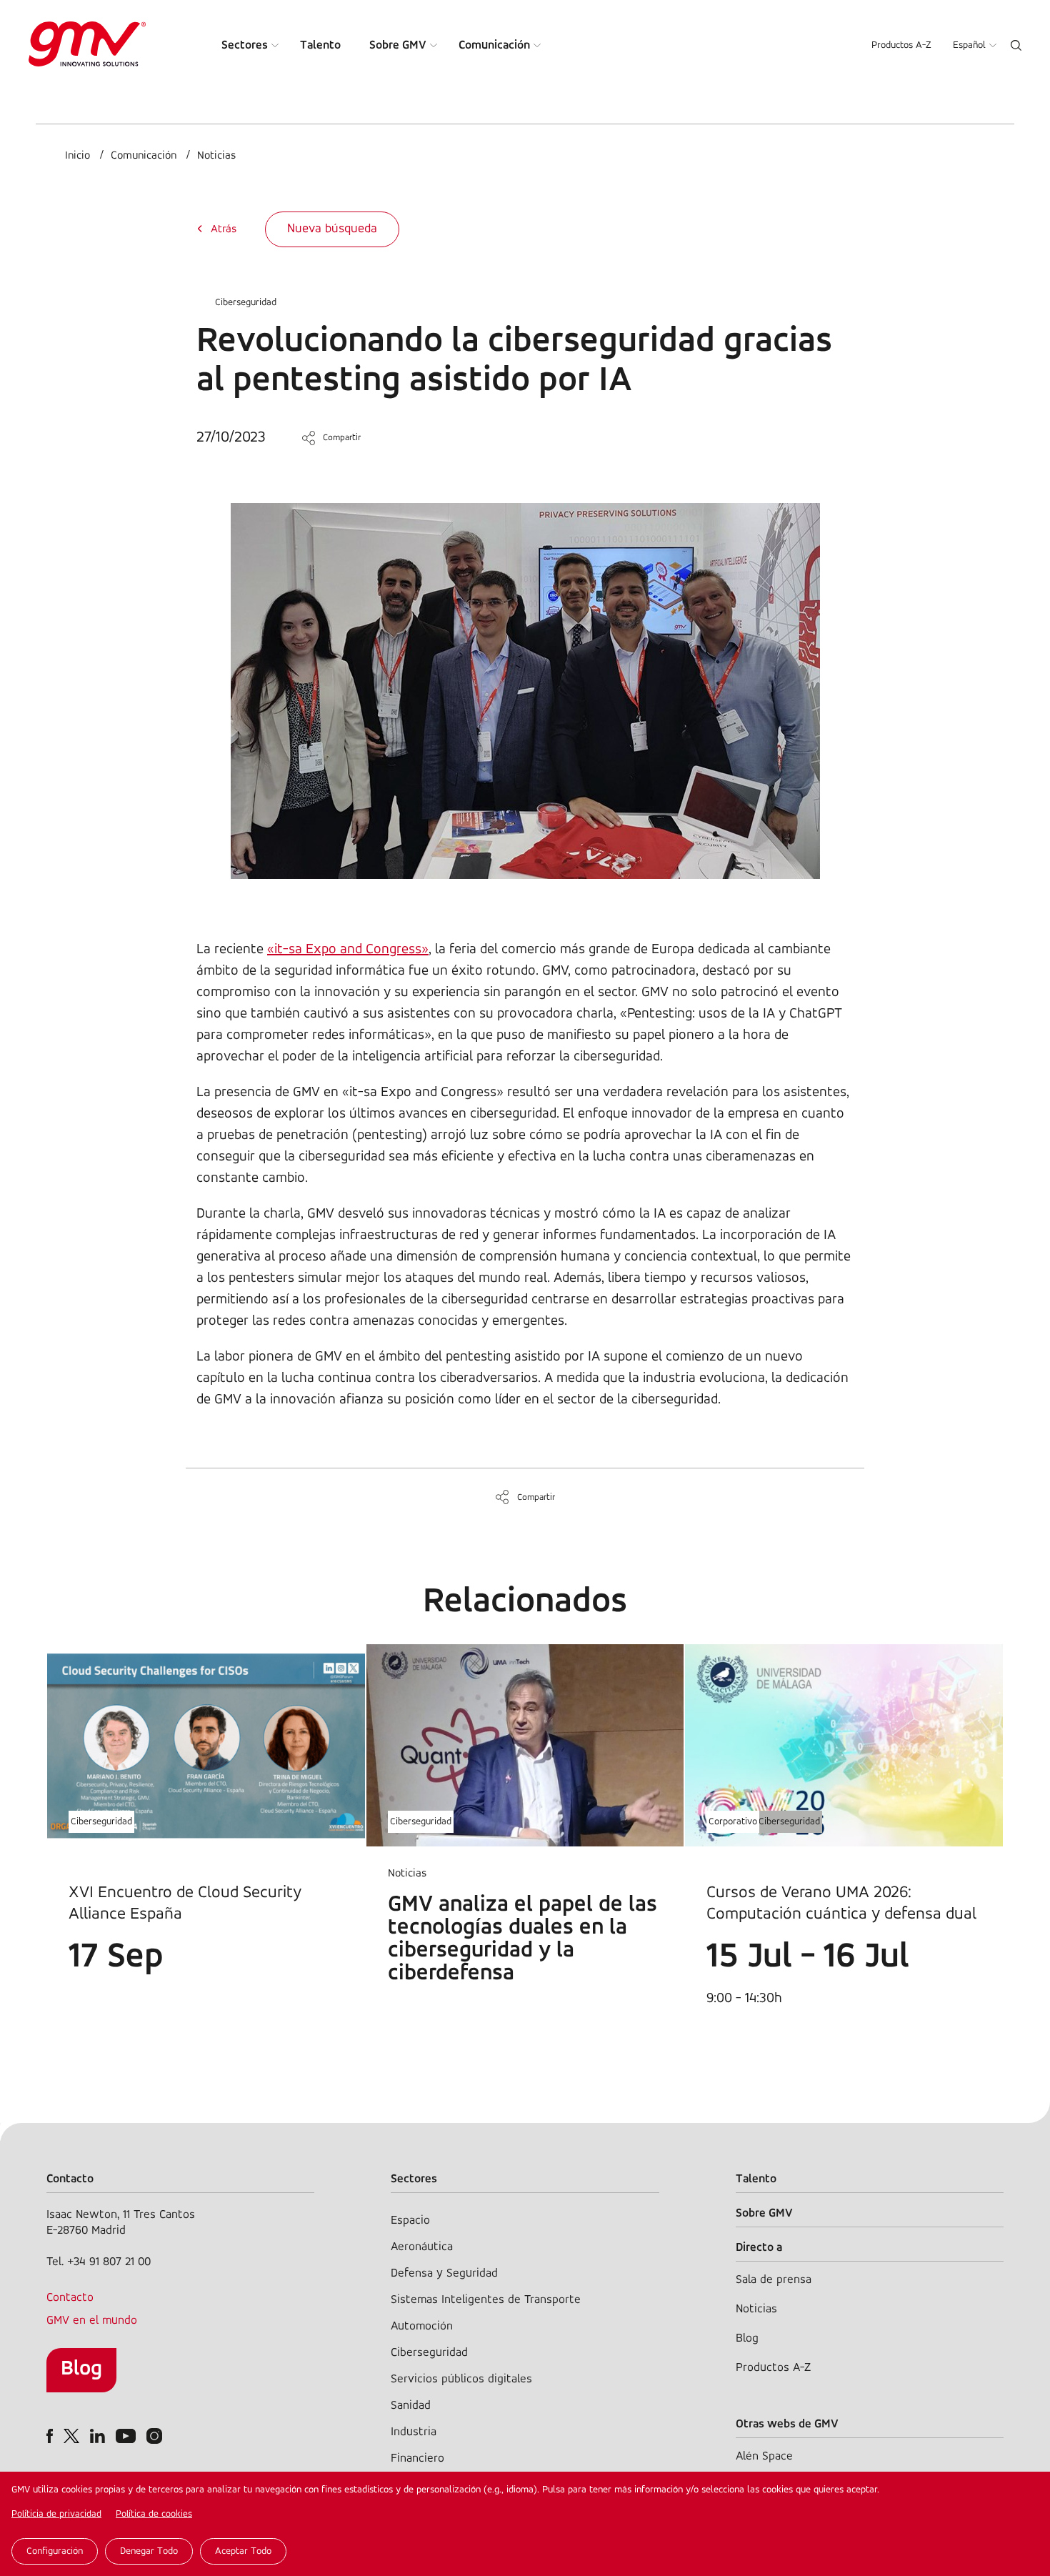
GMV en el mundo (92, 2321)
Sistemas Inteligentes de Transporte (486, 2300)
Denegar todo (149, 2551)
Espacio (410, 2221)
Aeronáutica (422, 2247)
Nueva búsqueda (332, 229)
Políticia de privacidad (56, 2514)
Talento (320, 45)
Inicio (77, 156)
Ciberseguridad (246, 303)
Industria (414, 2432)
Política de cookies (154, 2514)
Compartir (342, 438)
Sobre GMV (398, 45)
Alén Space (764, 2456)
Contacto (70, 2298)
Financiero (417, 2458)
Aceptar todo (243, 2551)
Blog (81, 2369)
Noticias (216, 156)
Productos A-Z (901, 45)
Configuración (55, 2551)
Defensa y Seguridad (444, 2273)
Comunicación (494, 45)
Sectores (245, 45)
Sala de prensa (774, 2280)
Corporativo (733, 1822)
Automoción (422, 2326)
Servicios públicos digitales (461, 2379)
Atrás (224, 229)
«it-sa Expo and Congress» (348, 950)
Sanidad (411, 2406)
